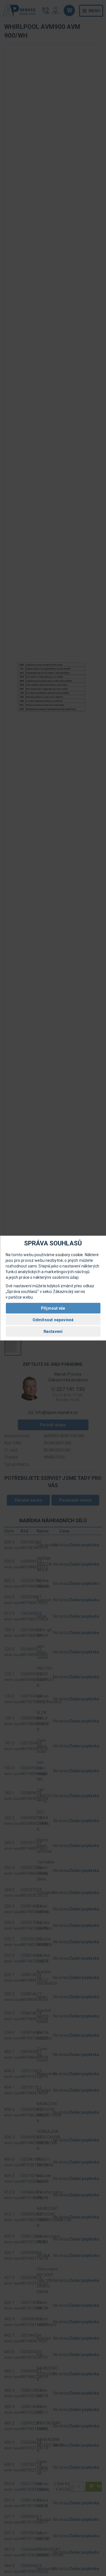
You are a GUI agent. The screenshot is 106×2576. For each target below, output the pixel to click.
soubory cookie (69, 1255)
